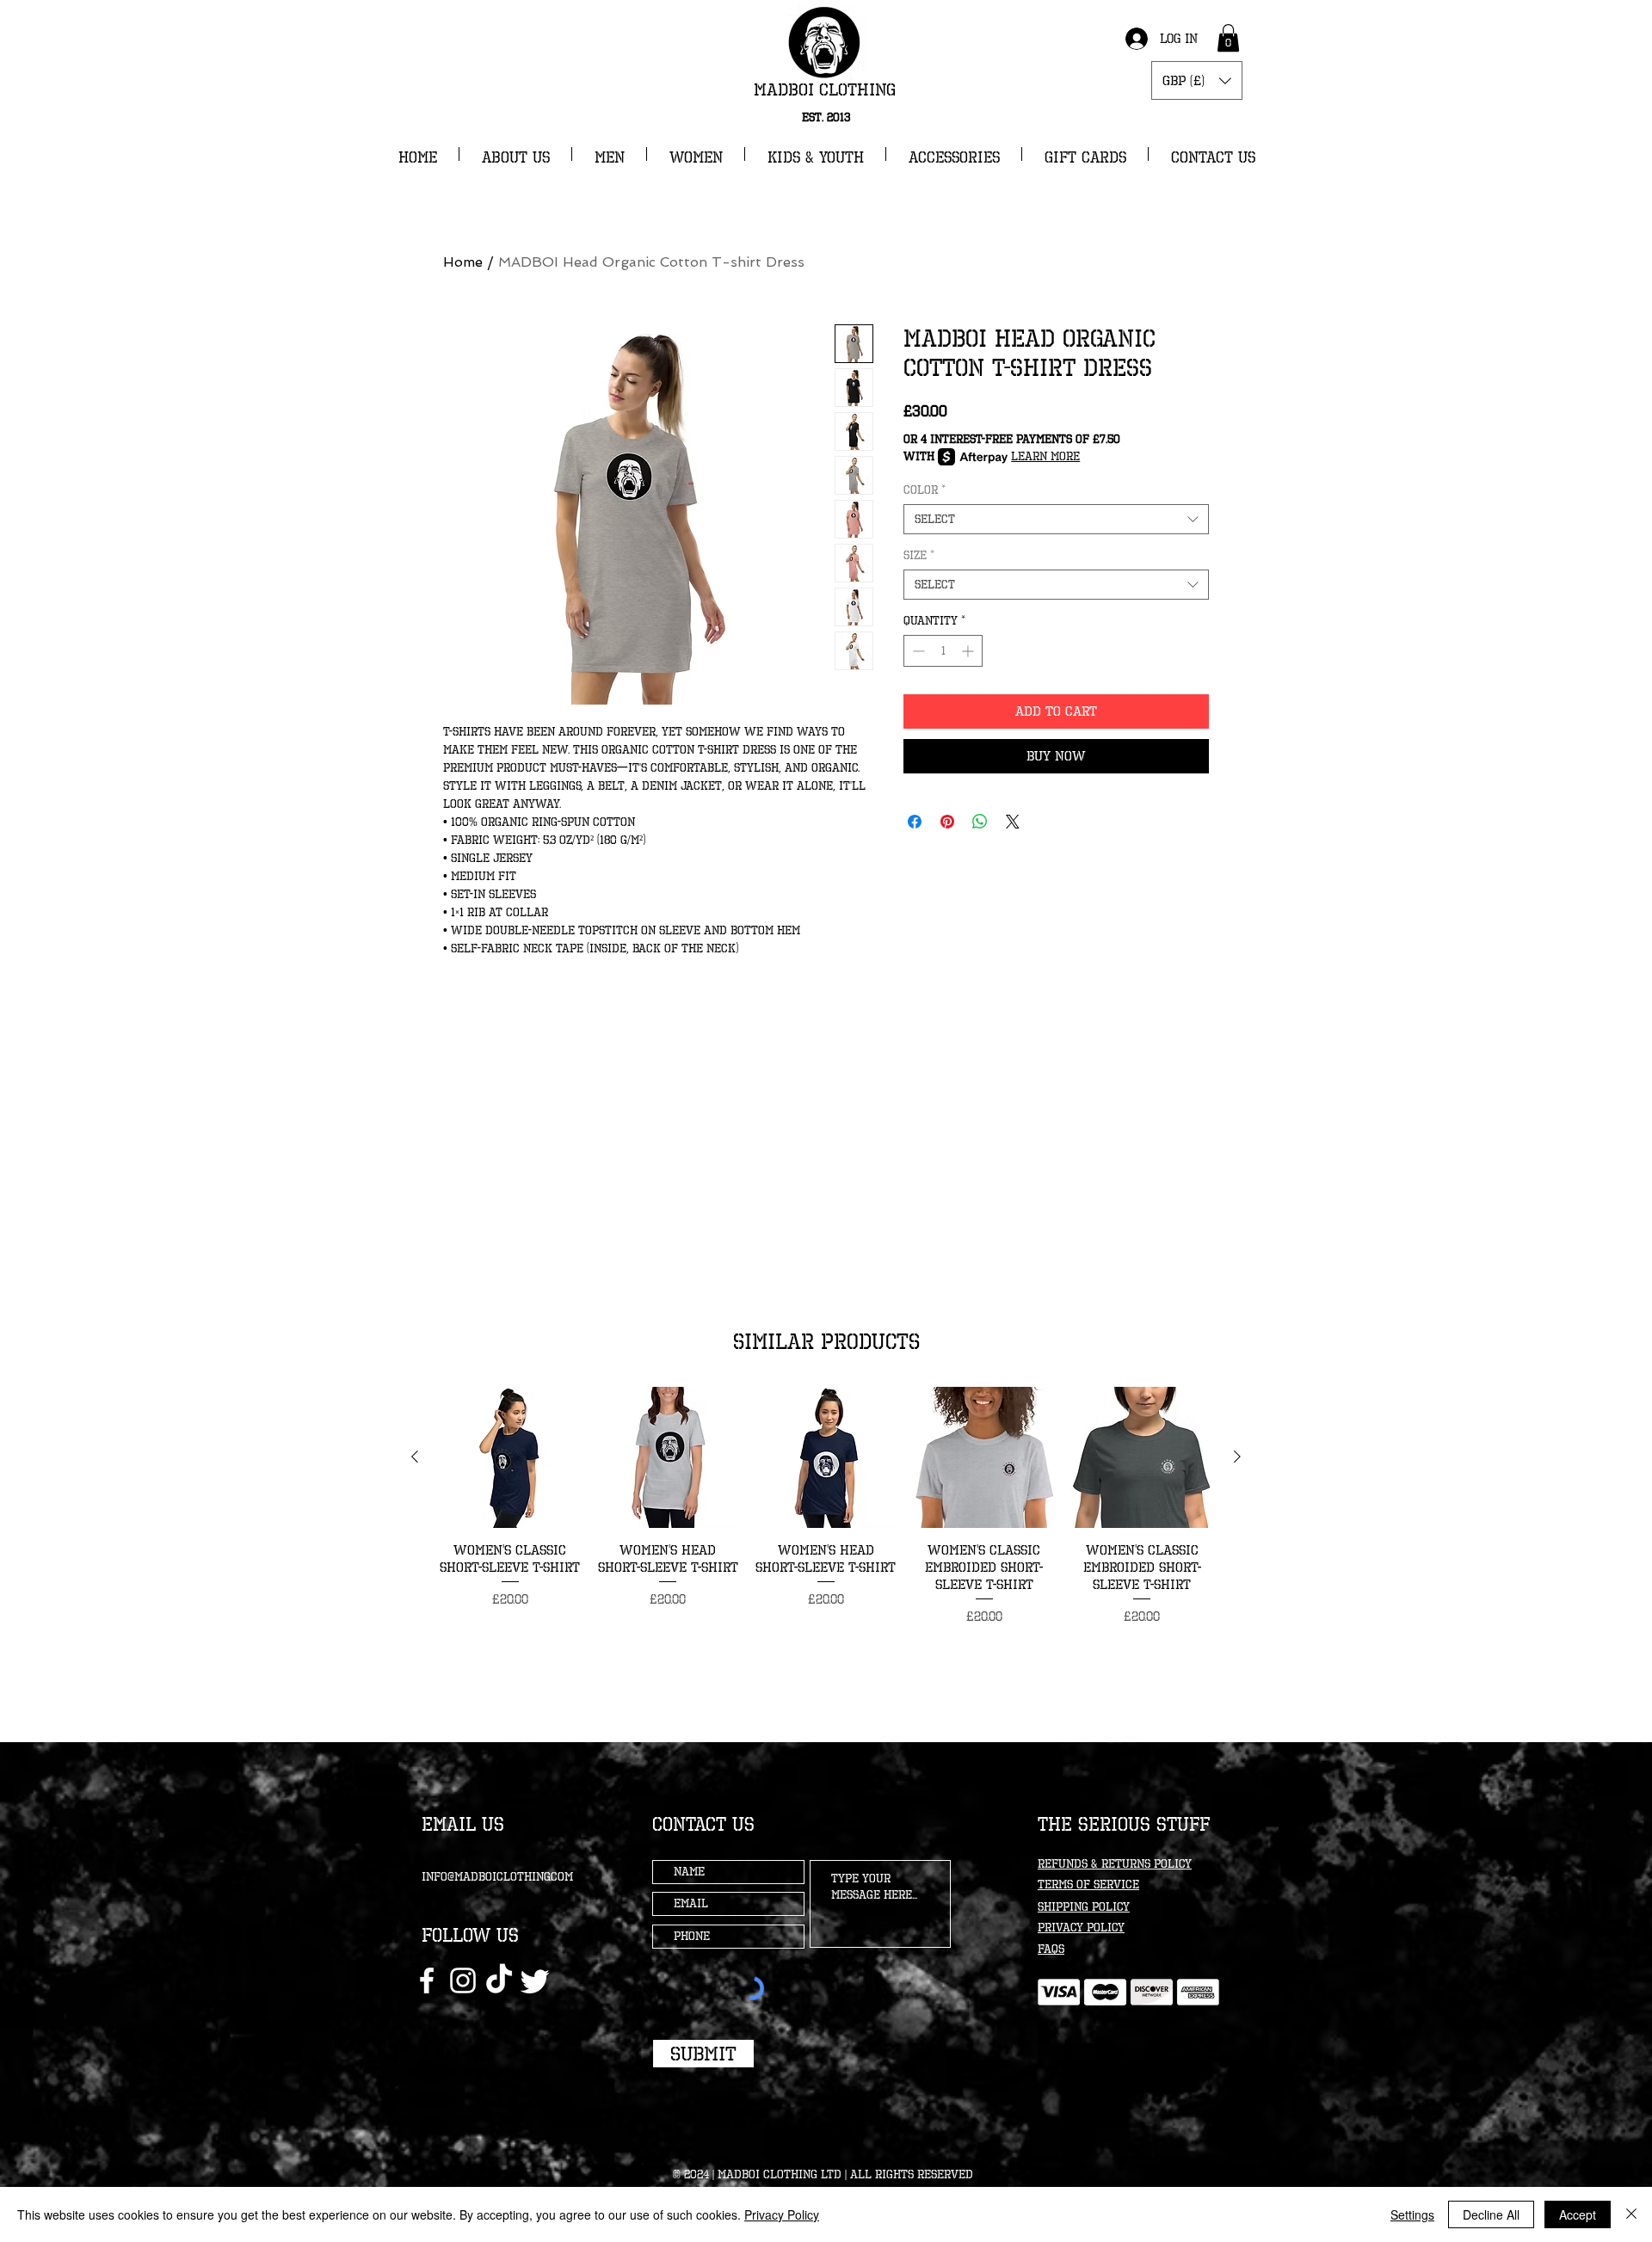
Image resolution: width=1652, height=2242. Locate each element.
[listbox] (1197, 80)
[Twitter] (535, 1980)
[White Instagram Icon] (463, 1980)
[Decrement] (917, 651)
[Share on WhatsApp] (980, 822)
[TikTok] (499, 1980)
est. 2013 (826, 117)
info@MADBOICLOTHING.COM (497, 1877)
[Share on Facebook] (915, 822)
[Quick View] (510, 1457)
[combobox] (1056, 519)
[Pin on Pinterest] (947, 822)
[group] (826, 1506)
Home (463, 262)
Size (919, 555)
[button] (1228, 38)
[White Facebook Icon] (427, 1980)
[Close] (1631, 2214)
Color (925, 490)
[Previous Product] (415, 1457)
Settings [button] (1412, 2214)
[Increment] (969, 651)
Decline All (1491, 2214)
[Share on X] (1013, 822)
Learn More (1045, 456)
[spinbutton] (943, 651)
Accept (1578, 2214)
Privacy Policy (782, 2214)
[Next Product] (1237, 1457)
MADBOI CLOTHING (825, 89)
